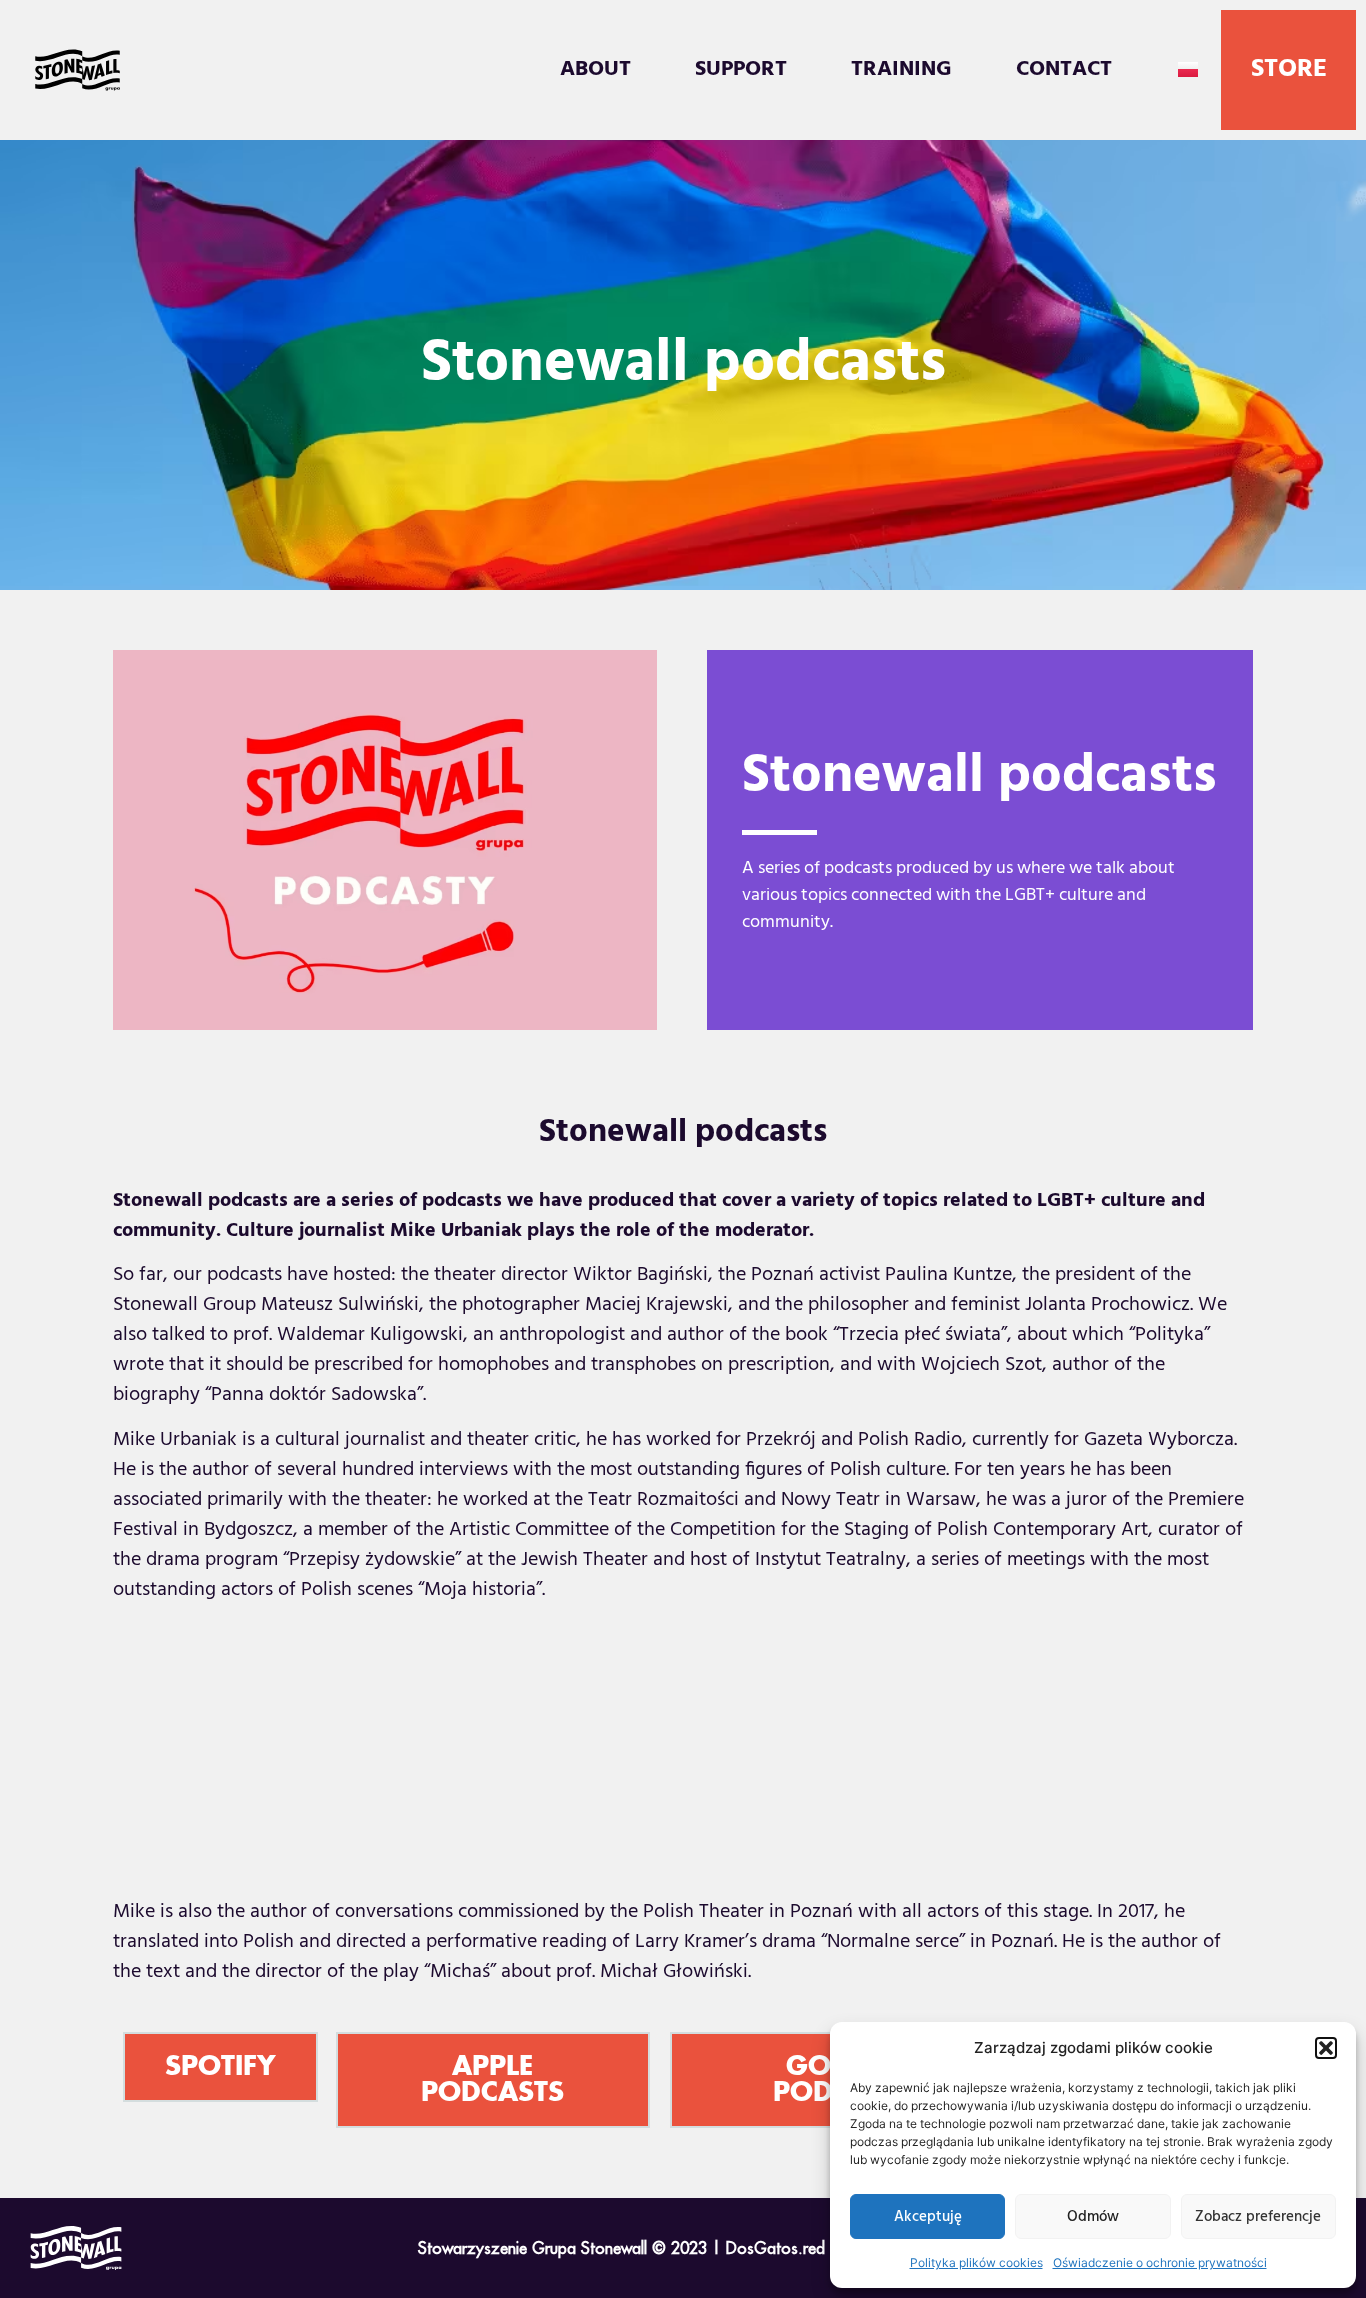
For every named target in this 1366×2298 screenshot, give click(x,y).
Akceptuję (928, 2217)
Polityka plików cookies (976, 2262)
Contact (1064, 69)
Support (741, 69)
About (595, 69)
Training (901, 69)
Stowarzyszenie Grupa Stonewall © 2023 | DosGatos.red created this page (683, 2248)
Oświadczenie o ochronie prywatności (1160, 2262)
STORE (1289, 69)
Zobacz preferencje (1258, 2217)
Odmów (1093, 2217)
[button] (1326, 2048)
